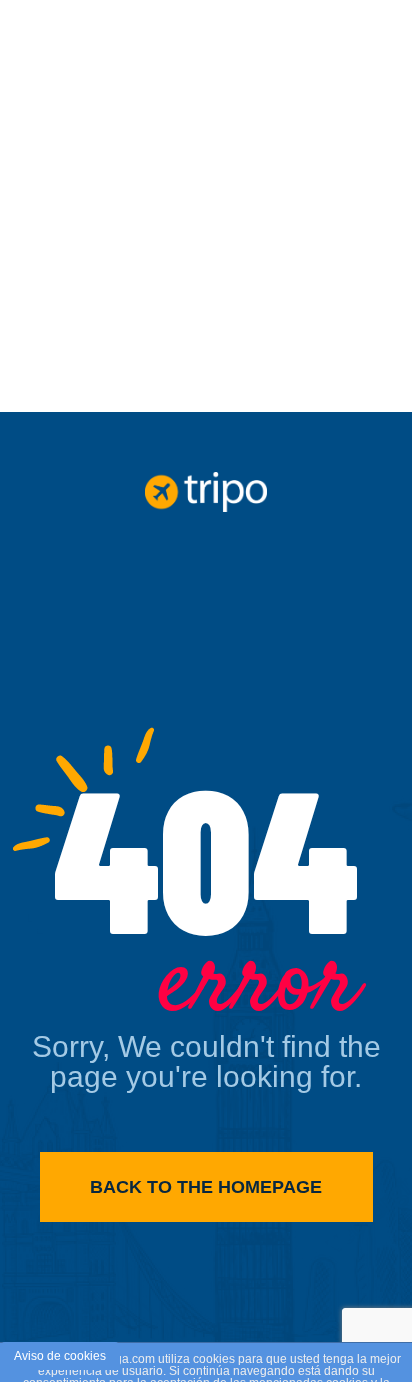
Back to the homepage (206, 1187)
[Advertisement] (206, 206)
